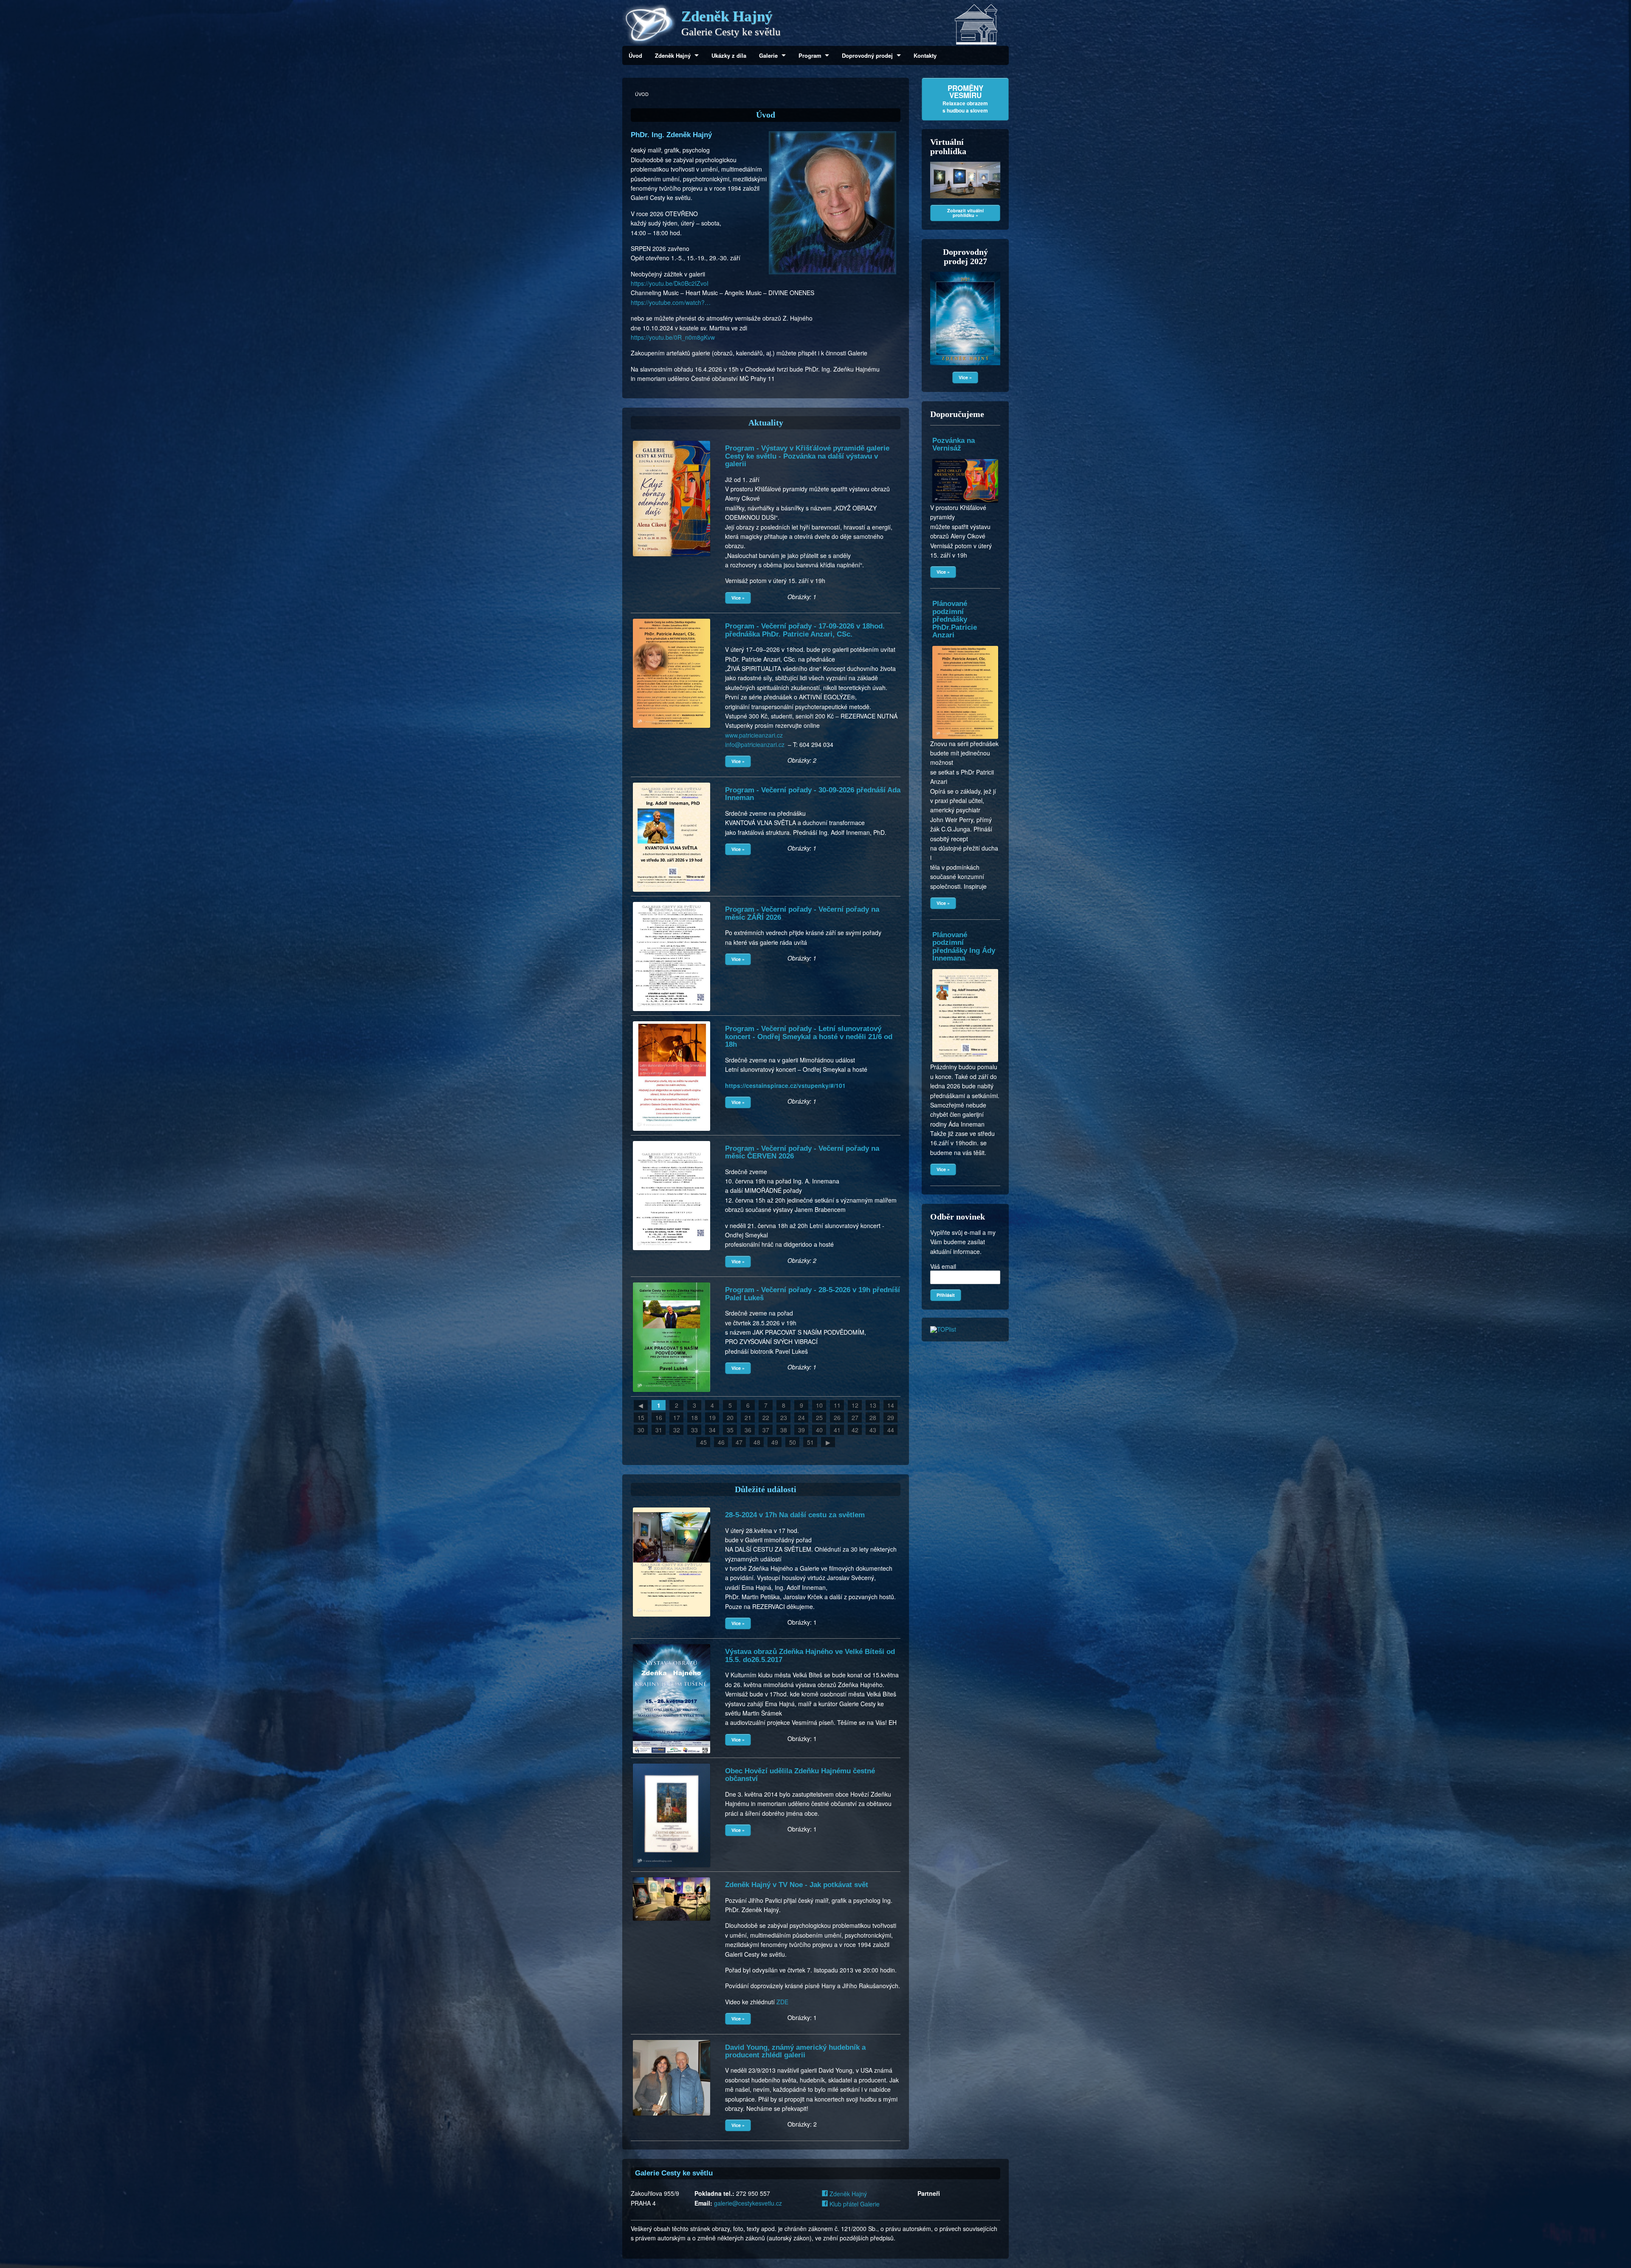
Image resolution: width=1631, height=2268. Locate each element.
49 (775, 1442)
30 (641, 1430)
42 (855, 1430)
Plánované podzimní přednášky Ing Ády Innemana (964, 947)
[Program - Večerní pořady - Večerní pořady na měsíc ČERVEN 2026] (672, 1141)
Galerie (768, 55)
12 (855, 1405)
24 (801, 1417)
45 (703, 1442)
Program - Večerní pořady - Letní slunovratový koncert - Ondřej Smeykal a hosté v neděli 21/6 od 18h (809, 1037)
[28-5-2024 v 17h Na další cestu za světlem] (672, 1507)
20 (730, 1417)
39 (801, 1430)
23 (784, 1417)
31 (659, 1430)
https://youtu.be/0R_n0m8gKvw (673, 337)
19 (712, 1417)
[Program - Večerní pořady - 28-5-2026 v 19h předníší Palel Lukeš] (672, 1282)
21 (748, 1417)
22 (766, 1417)
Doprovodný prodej (867, 55)
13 (873, 1405)
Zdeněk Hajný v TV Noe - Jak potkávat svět (797, 1885)
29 (891, 1417)
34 (712, 1430)
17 (677, 1417)
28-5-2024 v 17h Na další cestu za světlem (795, 1515)
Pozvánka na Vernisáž (954, 444)
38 (784, 1430)
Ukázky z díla (729, 55)
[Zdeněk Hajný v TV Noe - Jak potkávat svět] (672, 1877)
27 (855, 1417)
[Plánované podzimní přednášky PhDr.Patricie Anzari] (965, 646)
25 (819, 1417)
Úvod (635, 55)
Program (810, 55)
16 (659, 1417)
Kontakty (925, 55)
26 (837, 1417)
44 (891, 1430)
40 (819, 1430)
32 (677, 1430)
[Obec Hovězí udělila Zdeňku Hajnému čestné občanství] (672, 1764)
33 (694, 1430)
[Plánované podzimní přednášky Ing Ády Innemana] (965, 969)
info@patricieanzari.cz (755, 744)
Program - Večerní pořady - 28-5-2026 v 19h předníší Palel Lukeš (813, 1294)
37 (766, 1430)
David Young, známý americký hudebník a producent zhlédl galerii (795, 2051)
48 (757, 1442)
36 (748, 1430)
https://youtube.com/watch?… (671, 302)
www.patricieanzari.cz (754, 735)
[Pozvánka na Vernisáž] (965, 459)
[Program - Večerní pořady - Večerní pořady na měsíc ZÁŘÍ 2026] (672, 902)
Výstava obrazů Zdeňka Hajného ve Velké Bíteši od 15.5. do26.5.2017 (810, 1655)
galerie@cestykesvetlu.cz (748, 2203)
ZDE (782, 2002)
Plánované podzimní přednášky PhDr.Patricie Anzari (955, 619)
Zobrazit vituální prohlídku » (965, 213)
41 (837, 1430)
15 (641, 1417)
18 (694, 1417)
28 (873, 1417)
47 (739, 1442)
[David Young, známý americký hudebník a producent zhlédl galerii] (672, 2040)
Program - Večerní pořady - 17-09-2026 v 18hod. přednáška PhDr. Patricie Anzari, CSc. (805, 630)
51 (810, 1442)
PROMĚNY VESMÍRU (965, 99)
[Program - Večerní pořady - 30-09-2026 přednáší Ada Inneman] (672, 783)
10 (819, 1405)
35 (730, 1430)
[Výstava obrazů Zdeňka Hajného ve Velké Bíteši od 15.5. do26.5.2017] (672, 1644)
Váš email (943, 1266)
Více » (738, 598)
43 (873, 1430)
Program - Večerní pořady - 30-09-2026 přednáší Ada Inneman (813, 794)
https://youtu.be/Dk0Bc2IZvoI (670, 283)
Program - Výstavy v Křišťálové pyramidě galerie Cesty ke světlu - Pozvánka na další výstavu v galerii (807, 456)
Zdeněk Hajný (673, 55)
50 (793, 1442)
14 (891, 1405)
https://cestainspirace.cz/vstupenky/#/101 (785, 1085)
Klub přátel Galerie (854, 2204)
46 (721, 1442)
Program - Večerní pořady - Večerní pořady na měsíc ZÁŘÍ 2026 (802, 913)
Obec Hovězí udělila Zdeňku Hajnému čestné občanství (800, 1775)
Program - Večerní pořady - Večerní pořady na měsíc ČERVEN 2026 (802, 1152)
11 (837, 1405)
